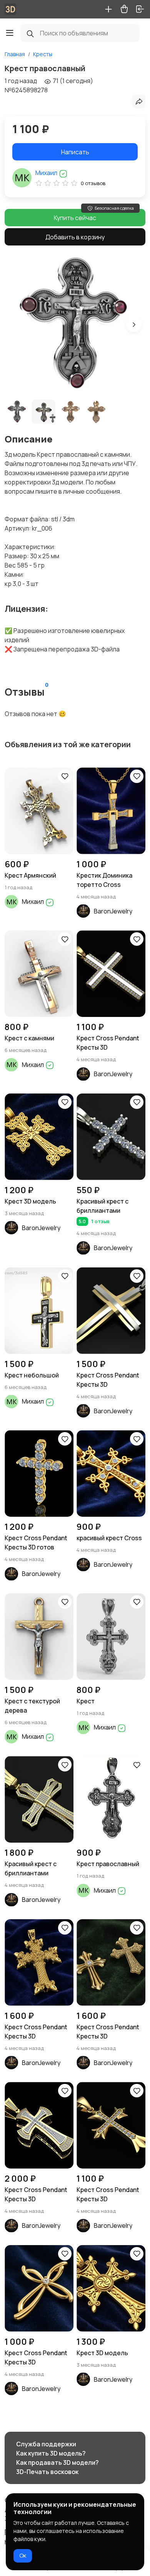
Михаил (47, 173)
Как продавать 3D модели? (57, 2462)
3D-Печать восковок (47, 2472)
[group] (75, 324)
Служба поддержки (46, 2444)
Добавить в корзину (75, 237)
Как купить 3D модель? (51, 2453)
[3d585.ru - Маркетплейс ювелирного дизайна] (10, 9)
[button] (134, 324)
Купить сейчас (75, 218)
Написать (75, 152)
